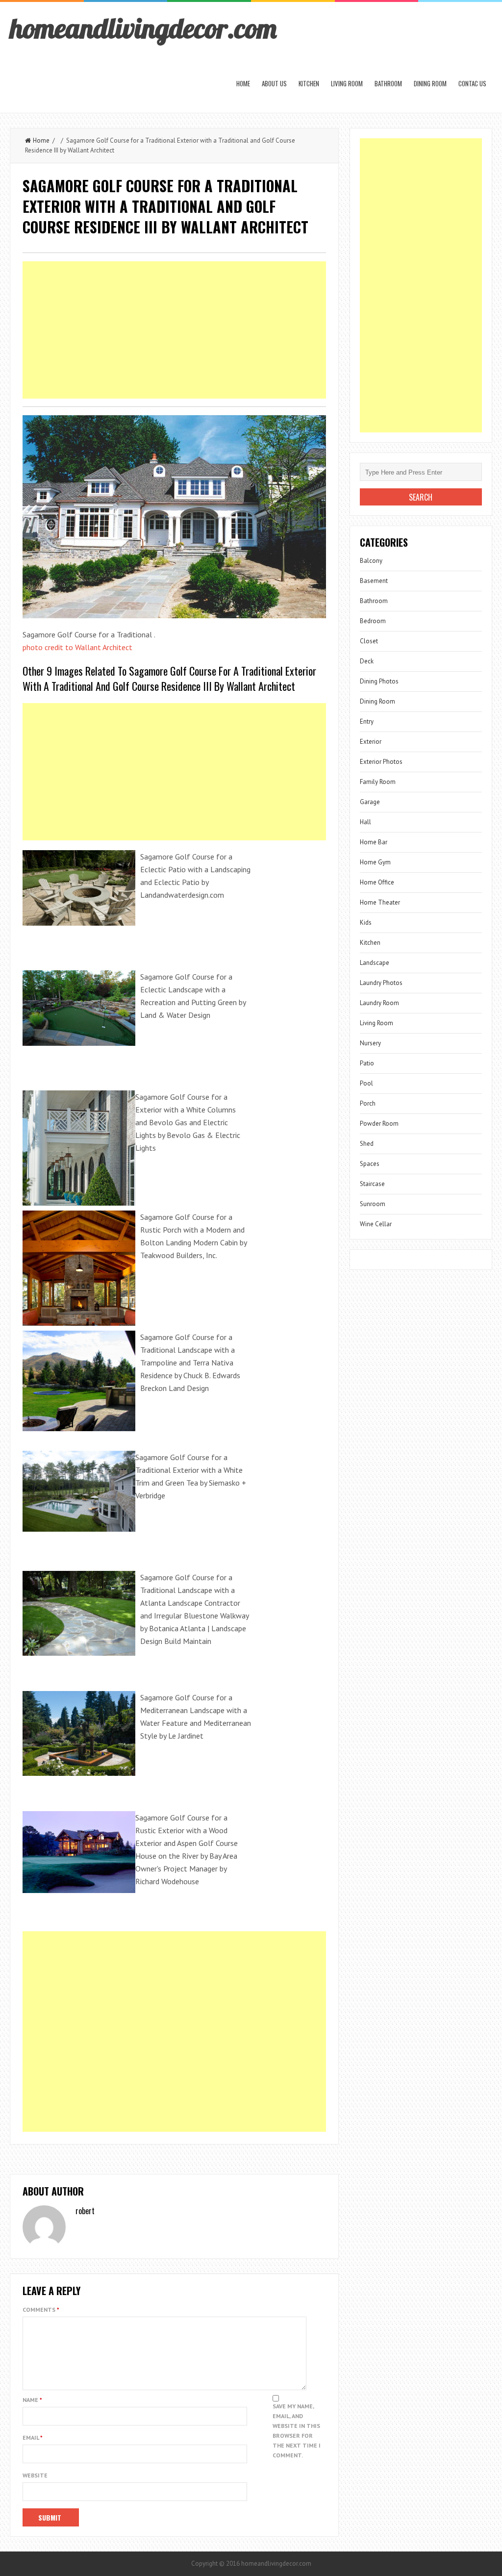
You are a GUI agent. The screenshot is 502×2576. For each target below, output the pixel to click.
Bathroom (388, 83)
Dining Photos (379, 681)
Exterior (371, 742)
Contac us (472, 83)
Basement (374, 581)
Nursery (370, 1043)
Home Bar (374, 842)
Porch (368, 1103)
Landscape (375, 963)
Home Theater (380, 902)
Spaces (370, 1164)
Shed (367, 1144)
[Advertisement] (174, 330)
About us (274, 83)
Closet (369, 641)
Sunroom (373, 1204)
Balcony (371, 561)
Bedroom (373, 621)
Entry (367, 721)
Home (243, 83)
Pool (366, 1083)
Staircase (372, 1184)
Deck (367, 661)
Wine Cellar (376, 1224)
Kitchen (309, 83)
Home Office (377, 882)
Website (35, 2475)
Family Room (378, 782)
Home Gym (375, 862)
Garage (370, 802)
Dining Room (430, 83)
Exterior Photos (381, 762)
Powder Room (379, 1124)
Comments (41, 2310)
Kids (366, 922)
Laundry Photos (381, 983)
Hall (365, 822)
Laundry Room (379, 1003)
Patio (367, 1063)
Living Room (347, 83)
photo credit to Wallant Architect (77, 647)
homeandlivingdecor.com (143, 28)
